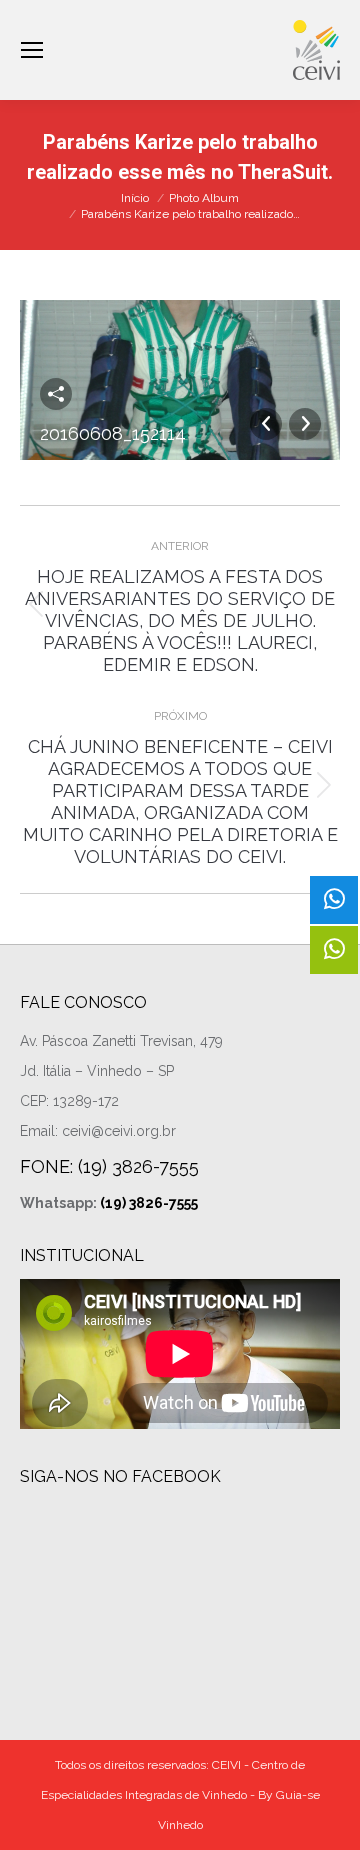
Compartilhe (56, 394)
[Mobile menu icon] (32, 50)
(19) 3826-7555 (149, 1203)
